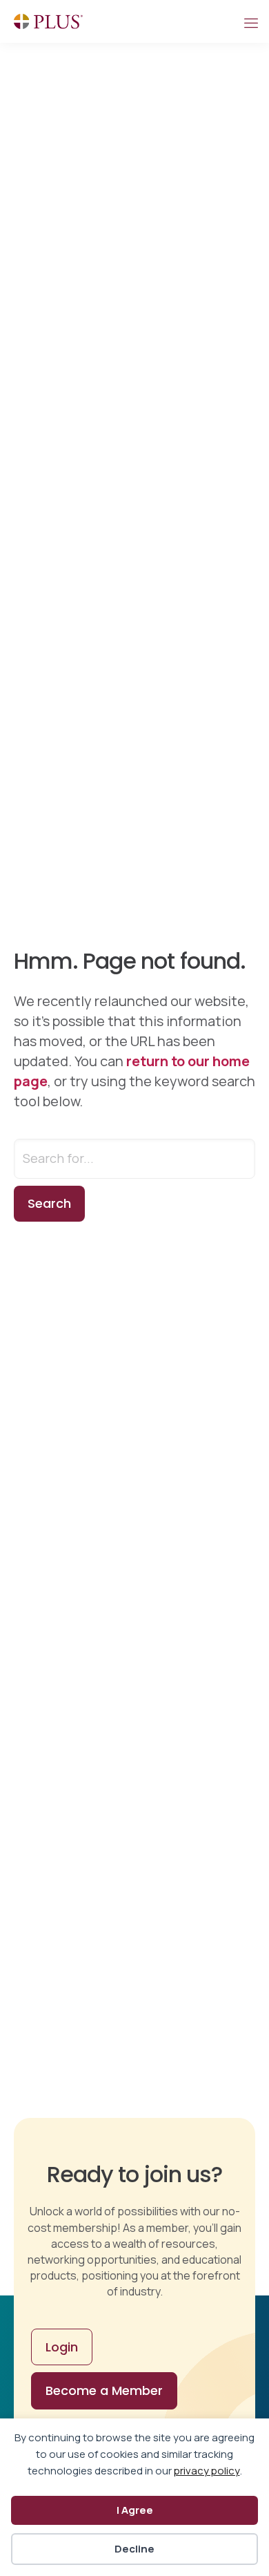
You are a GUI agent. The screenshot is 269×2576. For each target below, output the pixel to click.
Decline (134, 2549)
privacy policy (207, 2471)
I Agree (135, 2510)
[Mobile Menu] (250, 21)
